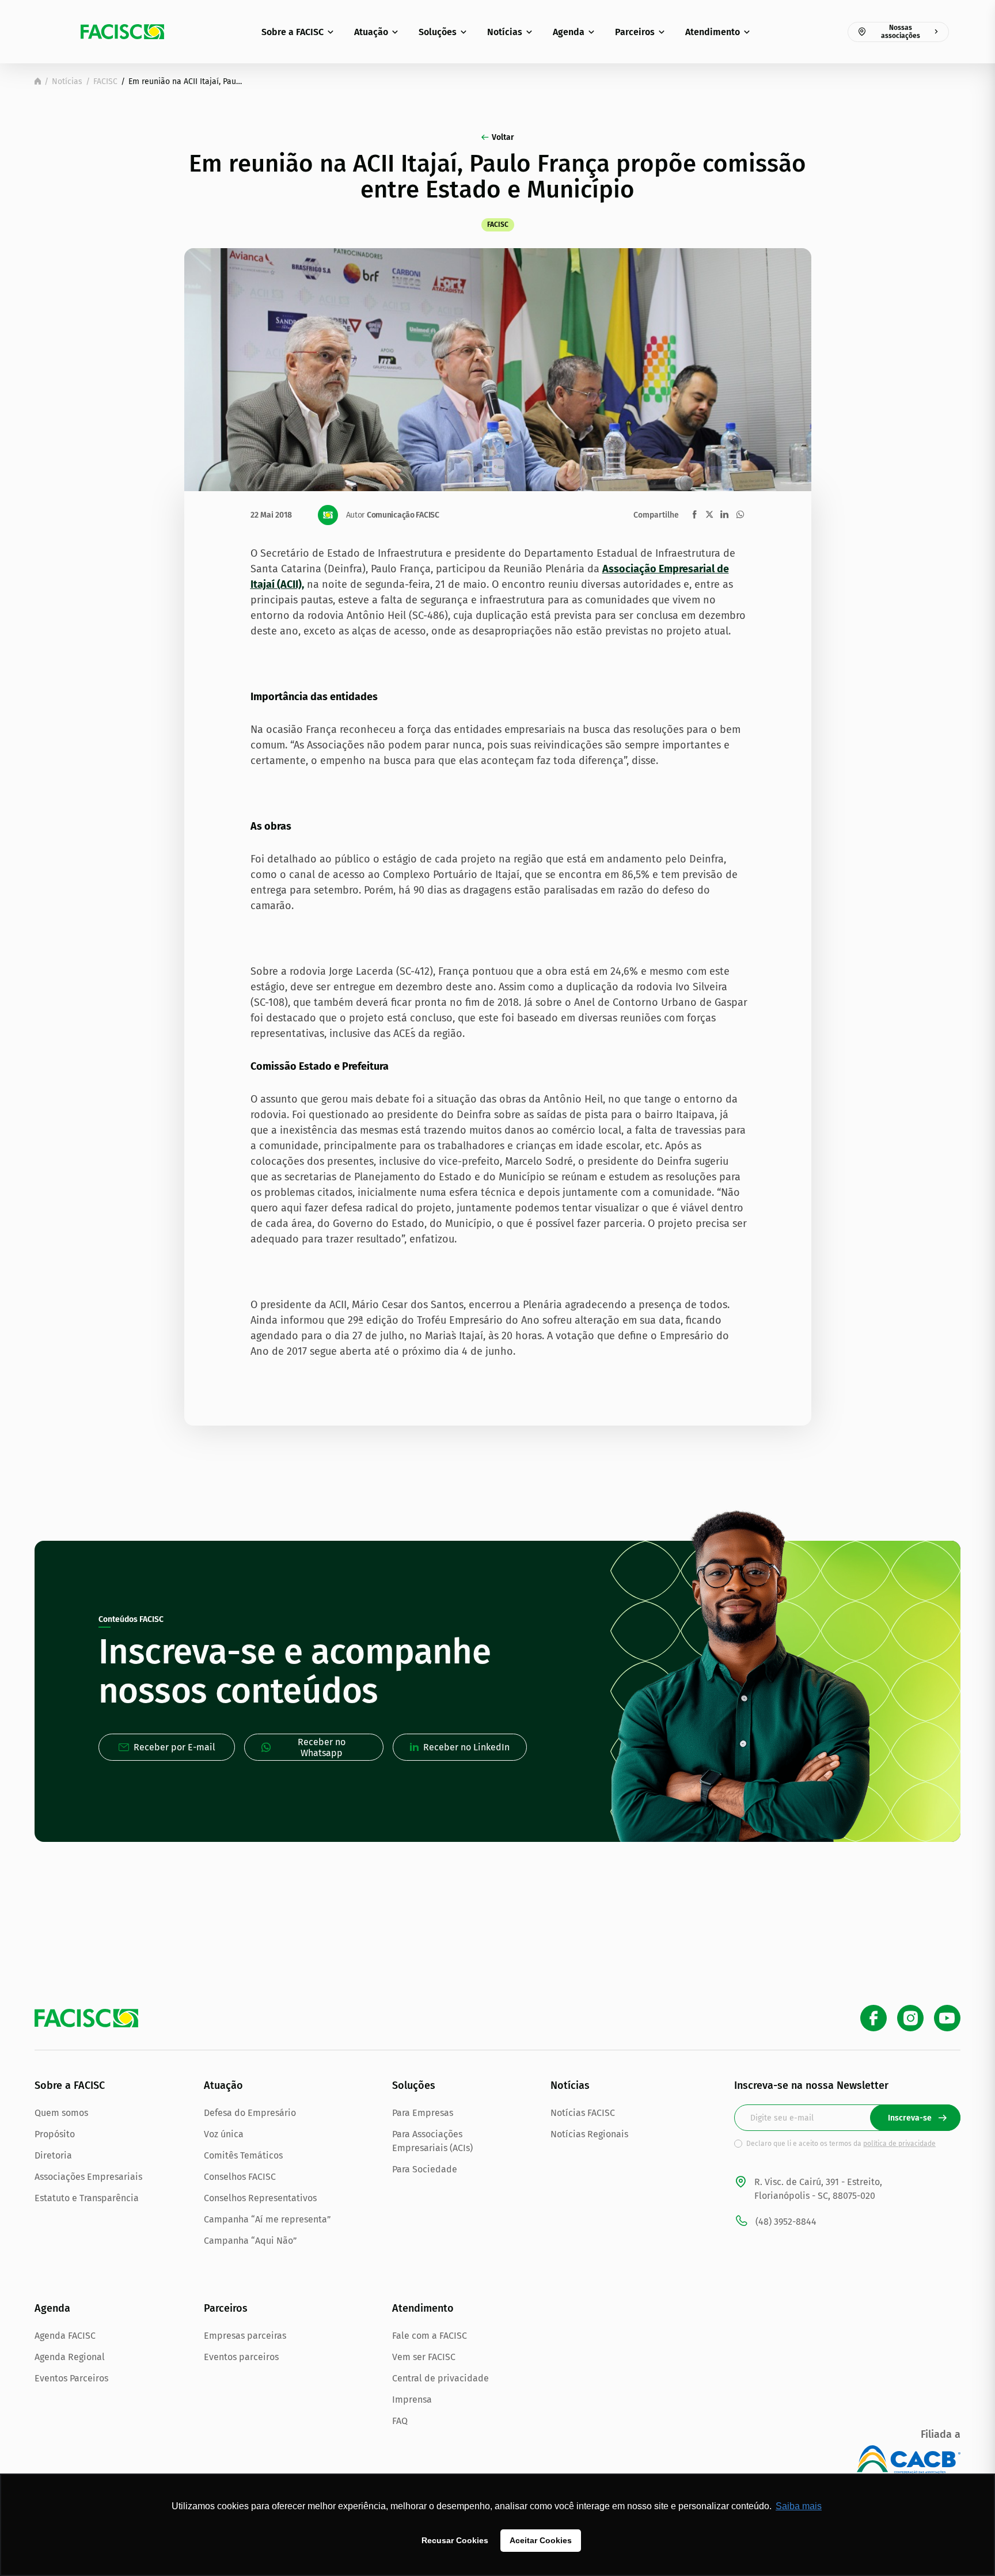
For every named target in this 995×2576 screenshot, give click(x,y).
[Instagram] (910, 2018)
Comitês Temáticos (243, 2155)
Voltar (503, 137)
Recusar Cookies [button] (455, 2540)
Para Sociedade (425, 2169)
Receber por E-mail (174, 1747)
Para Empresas (423, 2113)
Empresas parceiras (245, 2336)
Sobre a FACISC (293, 32)
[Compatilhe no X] (709, 514)
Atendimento (713, 32)
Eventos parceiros (241, 2357)
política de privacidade (899, 2144)
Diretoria (53, 2155)
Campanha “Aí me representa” (267, 2219)
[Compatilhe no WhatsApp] (740, 514)
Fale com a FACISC (430, 2336)
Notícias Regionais (589, 2134)
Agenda (569, 32)
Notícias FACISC (583, 2113)
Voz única (224, 2134)
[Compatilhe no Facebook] (695, 514)
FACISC (105, 81)
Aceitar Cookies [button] (541, 2540)
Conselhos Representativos (260, 2198)
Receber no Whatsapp (322, 1747)
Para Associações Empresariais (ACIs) (432, 2141)
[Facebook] (874, 2018)
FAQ (400, 2421)
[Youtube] (947, 2018)
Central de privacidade (440, 2378)
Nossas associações (901, 32)
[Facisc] (122, 32)
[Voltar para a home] (38, 81)
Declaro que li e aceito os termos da (841, 2144)
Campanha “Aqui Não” (250, 2241)
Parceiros (635, 32)
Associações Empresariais (88, 2177)
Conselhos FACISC (240, 2177)
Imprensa (412, 2400)
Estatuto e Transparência (87, 2198)
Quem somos (61, 2113)
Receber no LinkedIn (466, 1747)
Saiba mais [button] (799, 2506)
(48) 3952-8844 (786, 2222)
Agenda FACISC (65, 2336)
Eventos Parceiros (71, 2378)
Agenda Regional (70, 2357)
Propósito (55, 2134)
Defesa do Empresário (250, 2113)
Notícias (505, 32)
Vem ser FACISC (424, 2357)
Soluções (438, 32)
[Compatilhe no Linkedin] (724, 514)
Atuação (371, 32)
